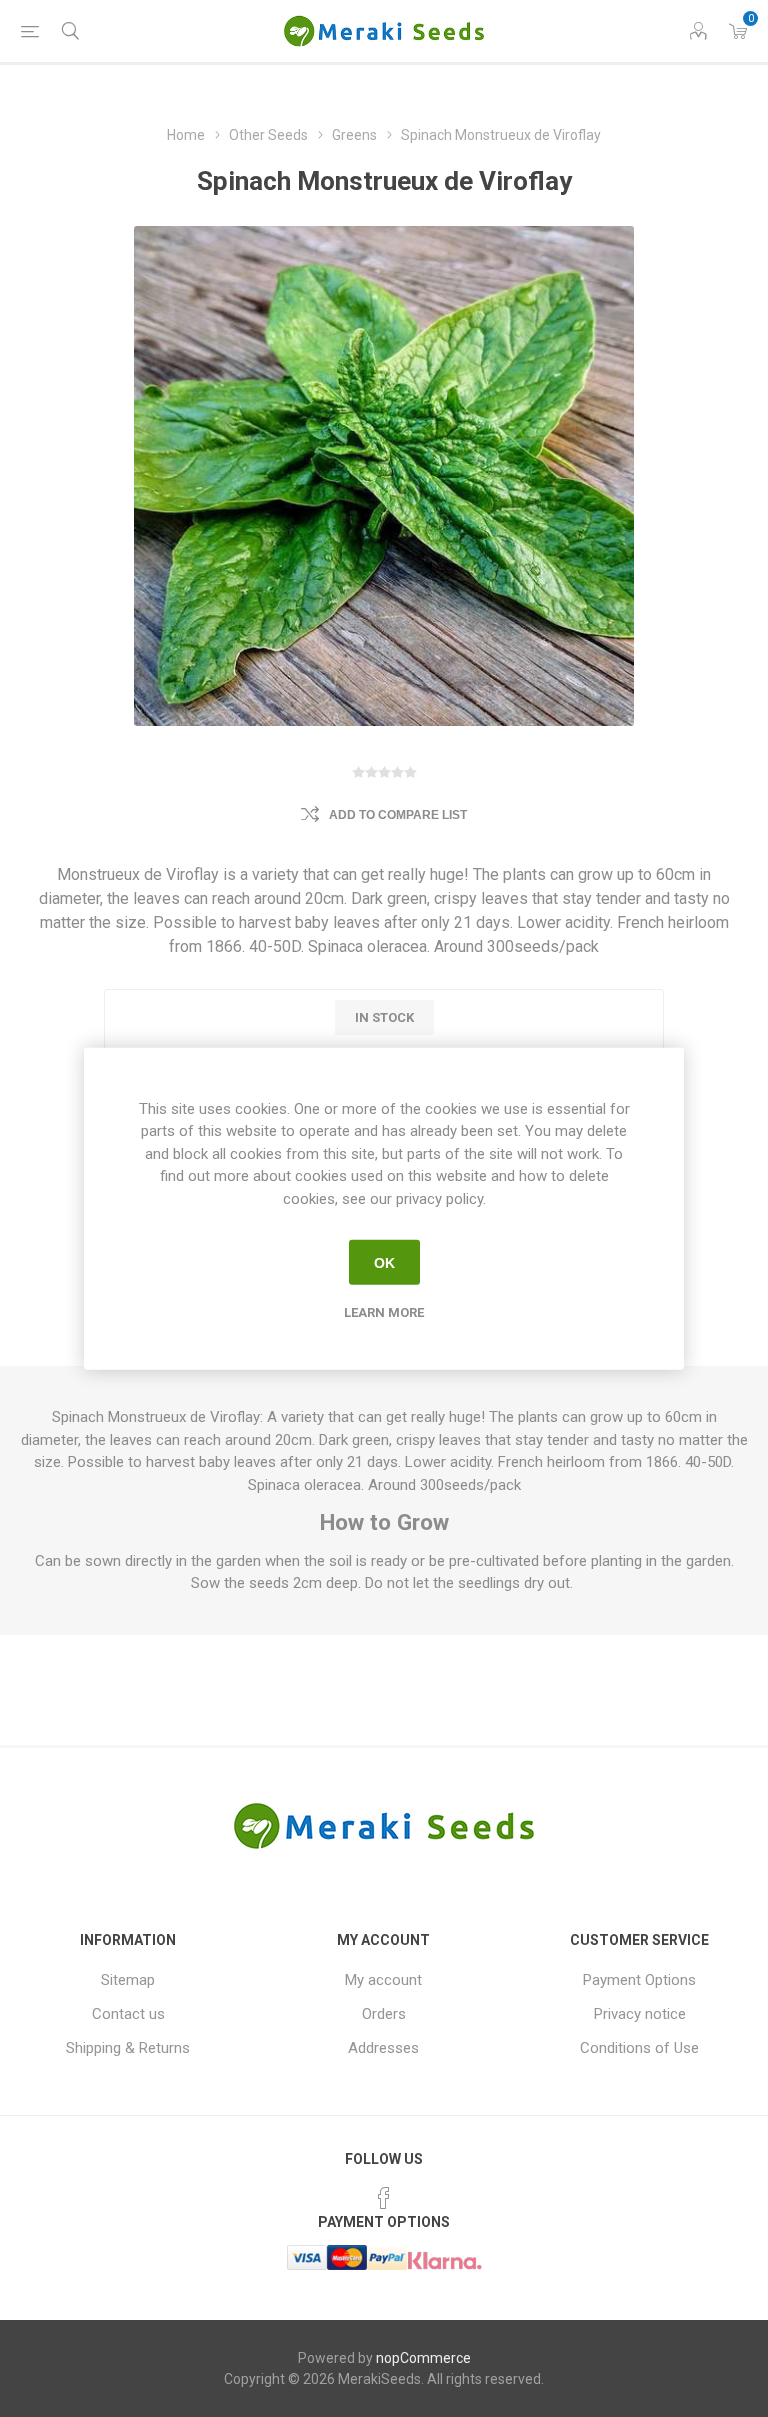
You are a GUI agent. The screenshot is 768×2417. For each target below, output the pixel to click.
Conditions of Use (639, 2048)
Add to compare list (398, 815)
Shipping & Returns (128, 2048)
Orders (384, 2014)
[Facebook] (384, 2198)
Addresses (383, 2048)
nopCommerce (423, 2358)
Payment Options (639, 1980)
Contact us (128, 2014)
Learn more (384, 1312)
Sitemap (128, 1980)
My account (383, 1980)
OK (384, 1262)
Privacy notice (640, 2014)
